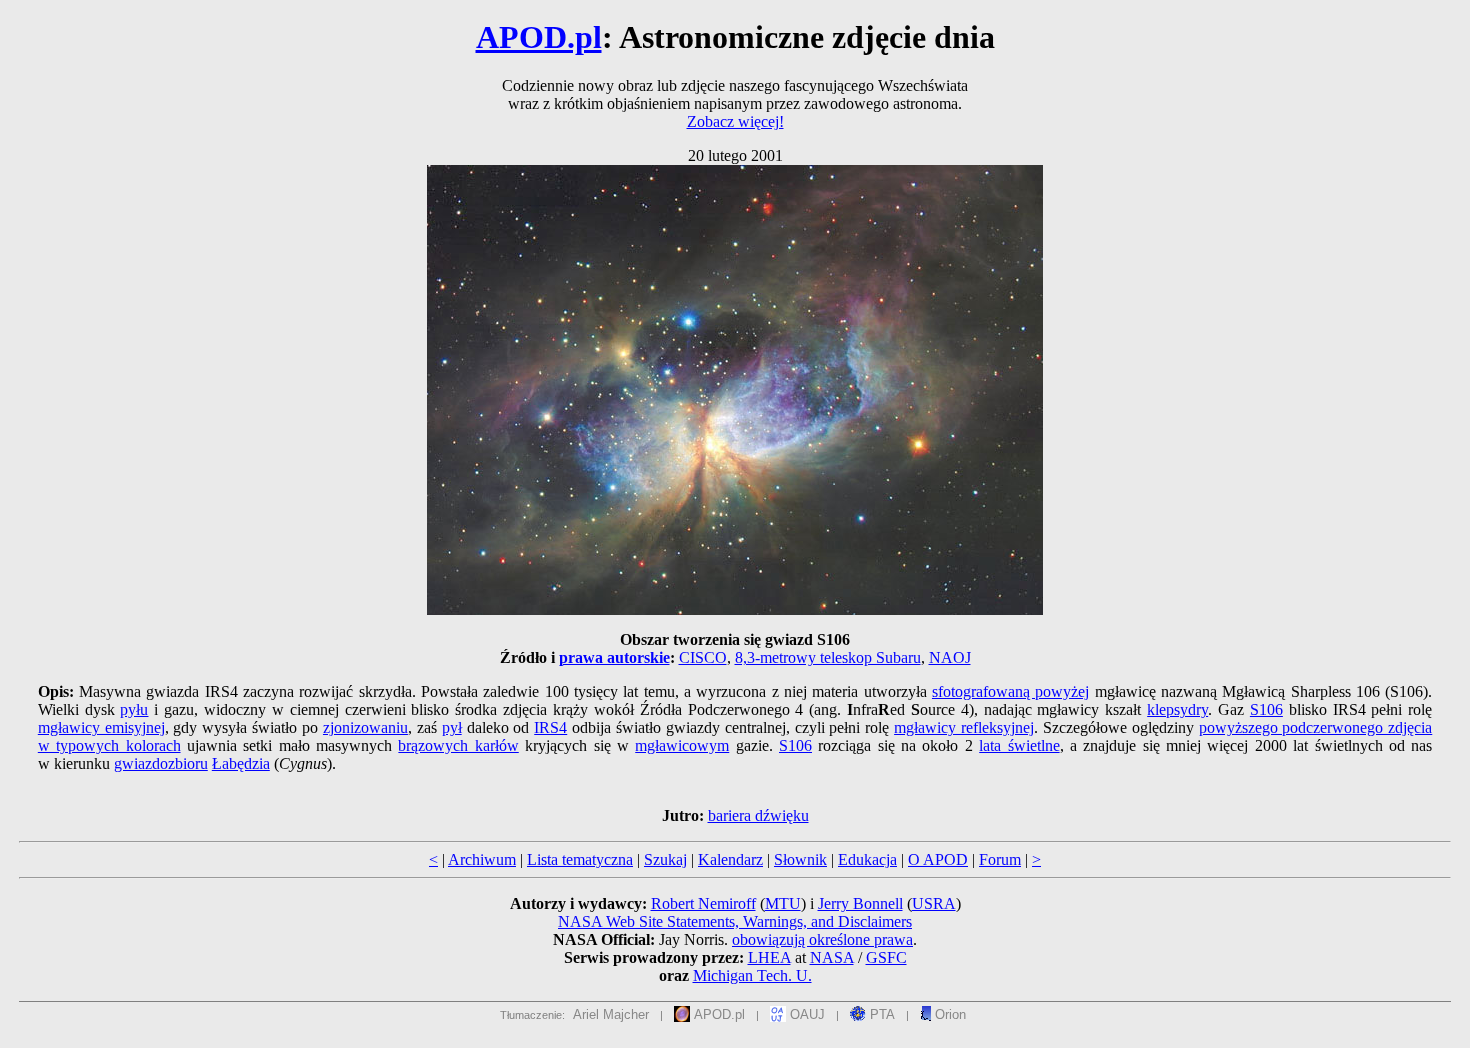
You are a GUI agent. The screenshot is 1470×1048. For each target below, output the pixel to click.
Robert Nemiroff (703, 903)
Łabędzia (241, 763)
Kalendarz (730, 859)
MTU (783, 903)
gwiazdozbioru (161, 763)
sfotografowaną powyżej (1010, 691)
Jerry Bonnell (860, 903)
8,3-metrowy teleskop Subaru (828, 657)
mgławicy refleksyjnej (964, 727)
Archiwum (482, 859)
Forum (1000, 859)
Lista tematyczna (580, 859)
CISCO (703, 657)
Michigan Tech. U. (752, 975)
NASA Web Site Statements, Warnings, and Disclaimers (735, 921)
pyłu (134, 709)
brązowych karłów (458, 745)
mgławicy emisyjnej (101, 727)
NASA (832, 957)
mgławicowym (682, 745)
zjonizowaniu (365, 727)
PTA (880, 1014)
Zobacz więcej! (735, 121)
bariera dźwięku (758, 815)
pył (452, 727)
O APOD (938, 859)
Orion (948, 1014)
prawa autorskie (614, 657)
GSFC (886, 957)
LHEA (769, 957)
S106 (1266, 709)
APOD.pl (539, 37)
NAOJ (950, 657)
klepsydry (1177, 709)
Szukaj (665, 859)
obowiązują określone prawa (822, 939)
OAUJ (805, 1014)
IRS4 (550, 727)
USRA (934, 903)
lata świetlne (1019, 745)
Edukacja (867, 859)
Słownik (800, 859)
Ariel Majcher (611, 1014)
